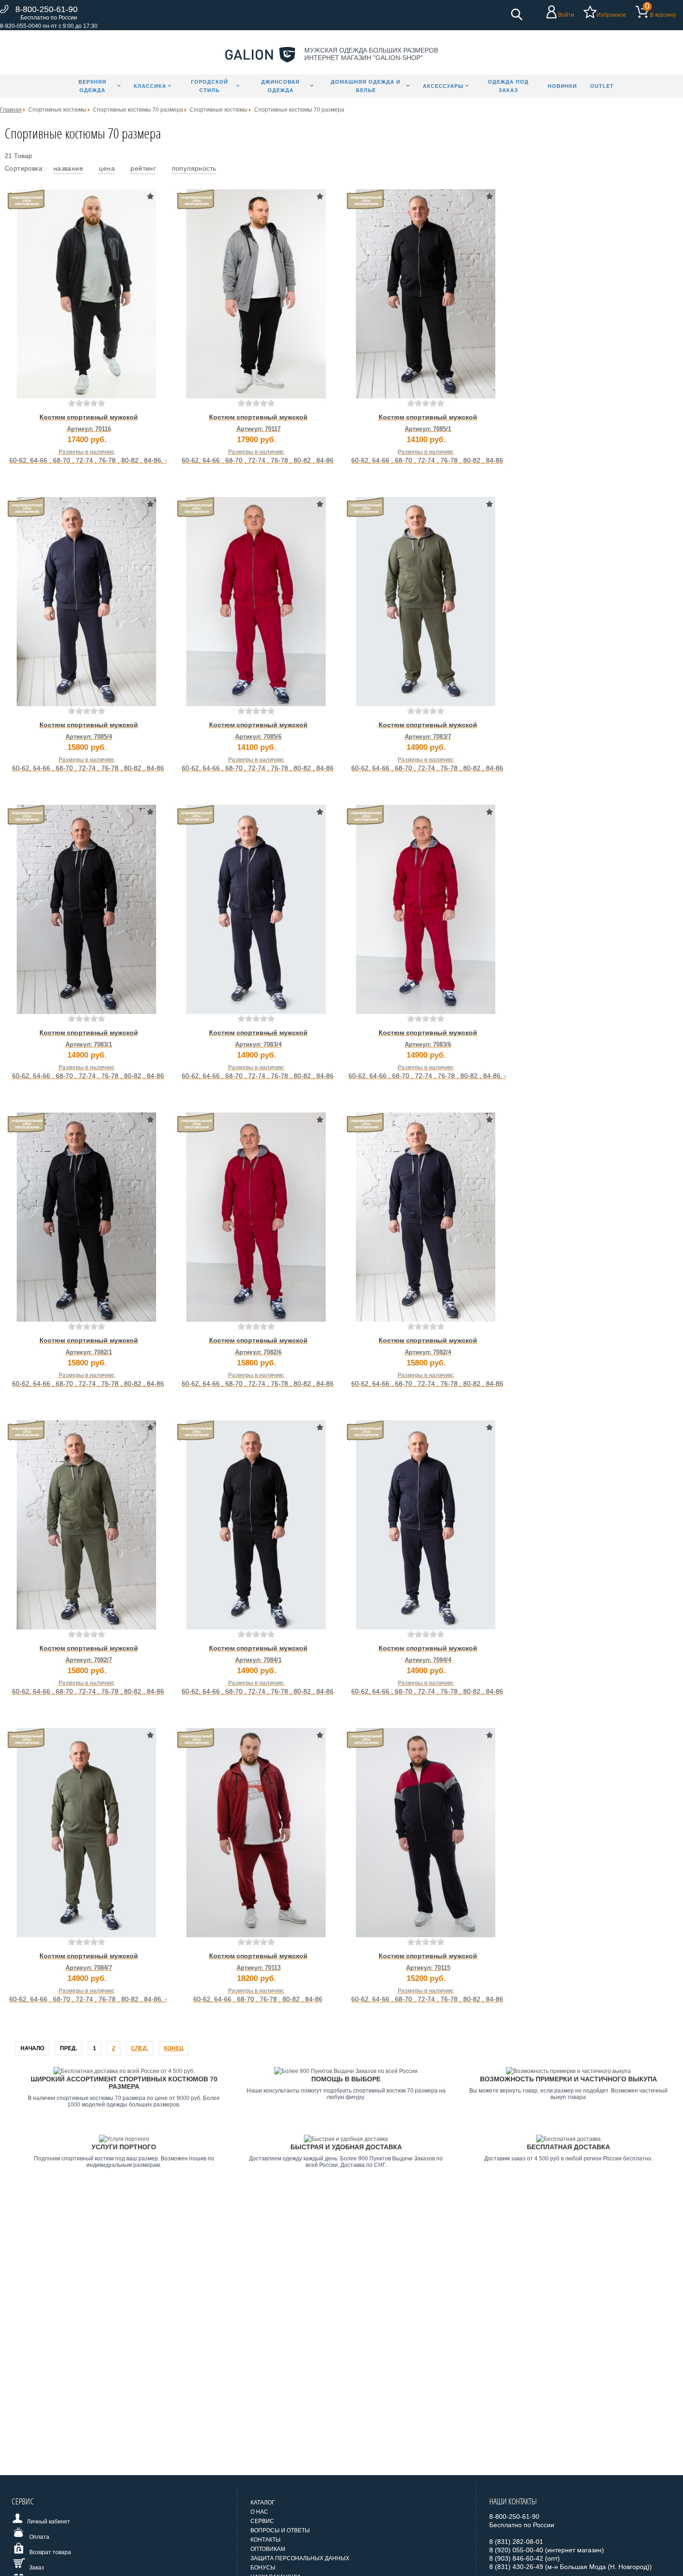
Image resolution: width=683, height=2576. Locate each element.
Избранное (611, 15)
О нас (259, 2512)
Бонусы (263, 2568)
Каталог (263, 2503)
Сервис (262, 2521)
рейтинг (143, 168)
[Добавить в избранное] (150, 196)
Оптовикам (268, 2549)
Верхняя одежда (92, 86)
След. (140, 2048)
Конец (174, 2048)
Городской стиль (210, 86)
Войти (566, 15)
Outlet (602, 86)
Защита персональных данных (300, 2558)
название (68, 168)
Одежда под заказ (508, 86)
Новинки (562, 86)
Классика (150, 86)
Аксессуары (443, 86)
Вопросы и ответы (280, 2530)
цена (107, 168)
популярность (194, 168)
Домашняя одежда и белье (366, 86)
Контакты (266, 2540)
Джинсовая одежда (280, 86)
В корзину (663, 15)
